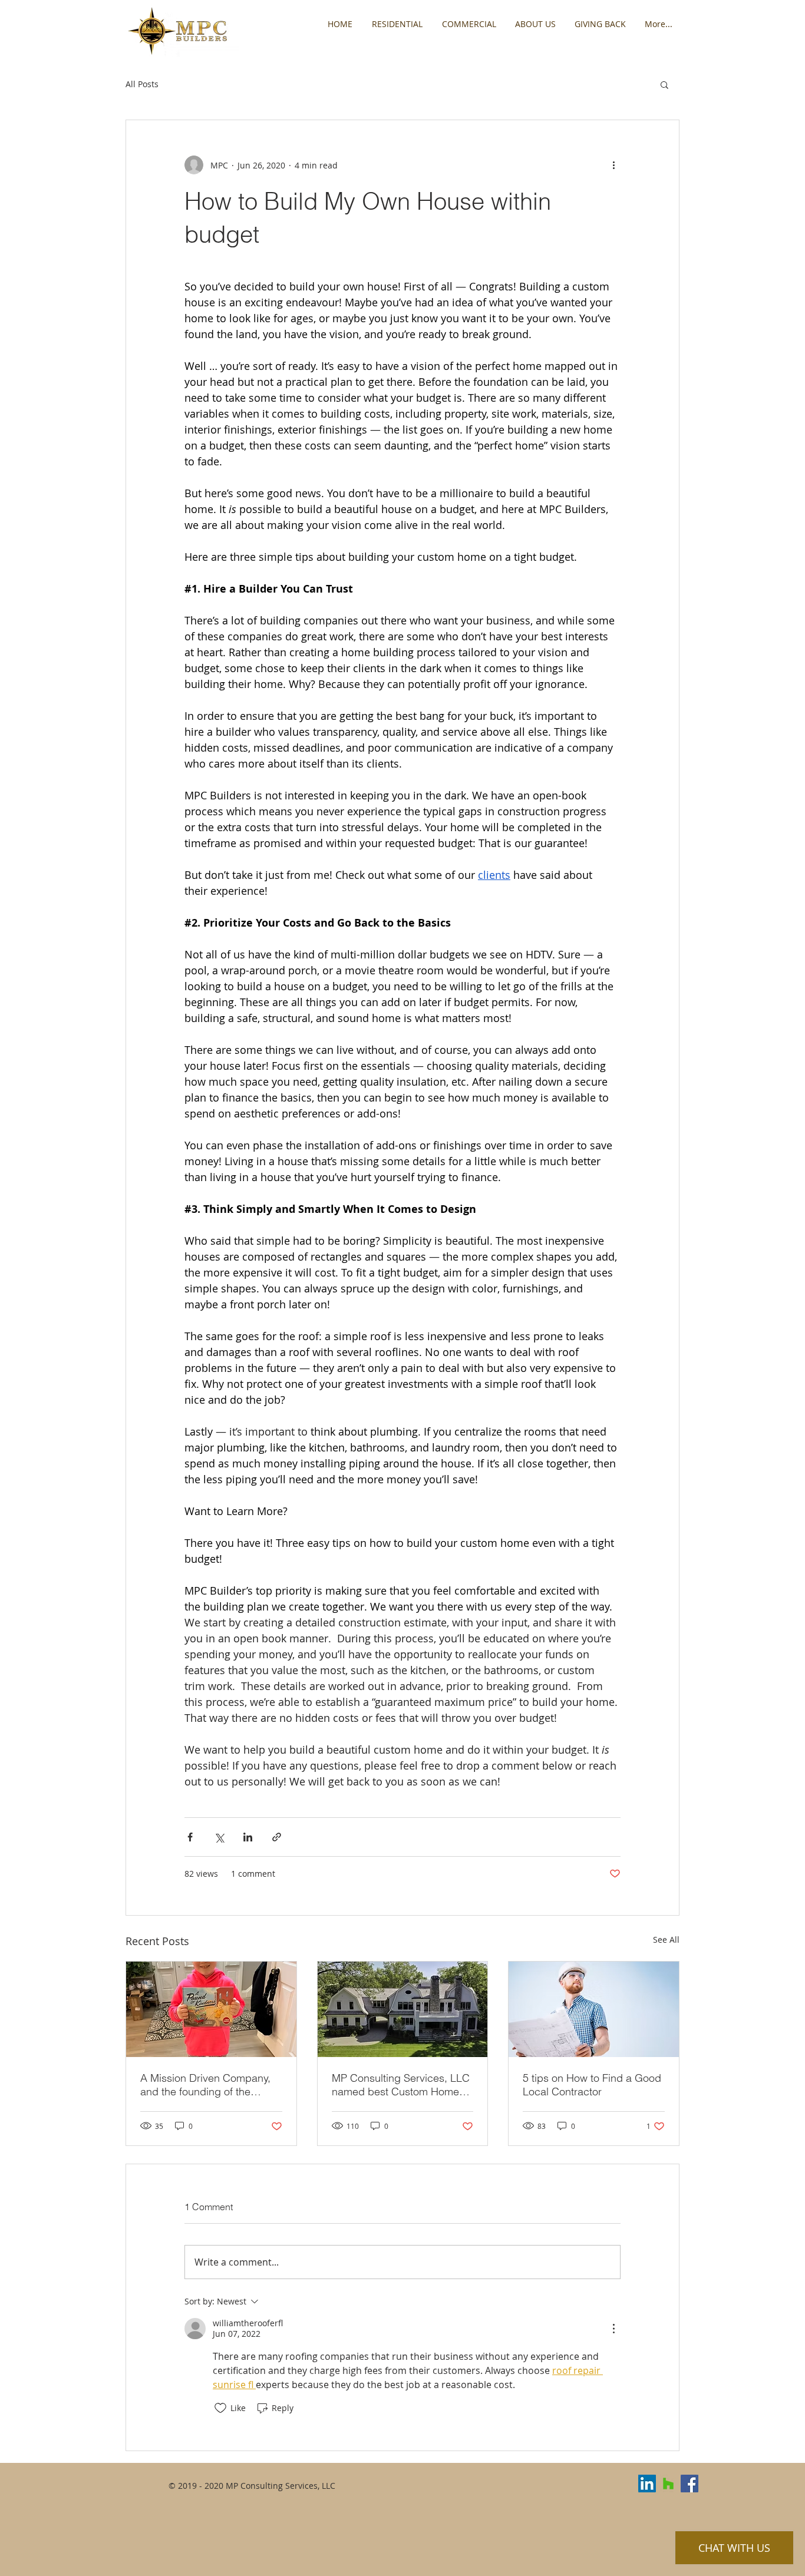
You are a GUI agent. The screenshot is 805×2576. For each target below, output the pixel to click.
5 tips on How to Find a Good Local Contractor (592, 2085)
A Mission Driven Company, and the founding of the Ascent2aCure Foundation (205, 2085)
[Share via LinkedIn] (248, 1837)
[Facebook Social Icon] (689, 2484)
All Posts (142, 84)
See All (666, 1940)
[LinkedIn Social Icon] (647, 2484)
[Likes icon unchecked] (220, 2408)
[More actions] (613, 165)
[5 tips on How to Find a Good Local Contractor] (594, 2009)
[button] (664, 84)
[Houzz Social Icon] (668, 2484)
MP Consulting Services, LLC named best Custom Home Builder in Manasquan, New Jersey (401, 2085)
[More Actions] (613, 2329)
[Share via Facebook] (190, 1837)
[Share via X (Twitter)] (219, 1837)
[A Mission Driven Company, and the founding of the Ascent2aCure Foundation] (211, 2009)
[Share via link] (277, 1837)
